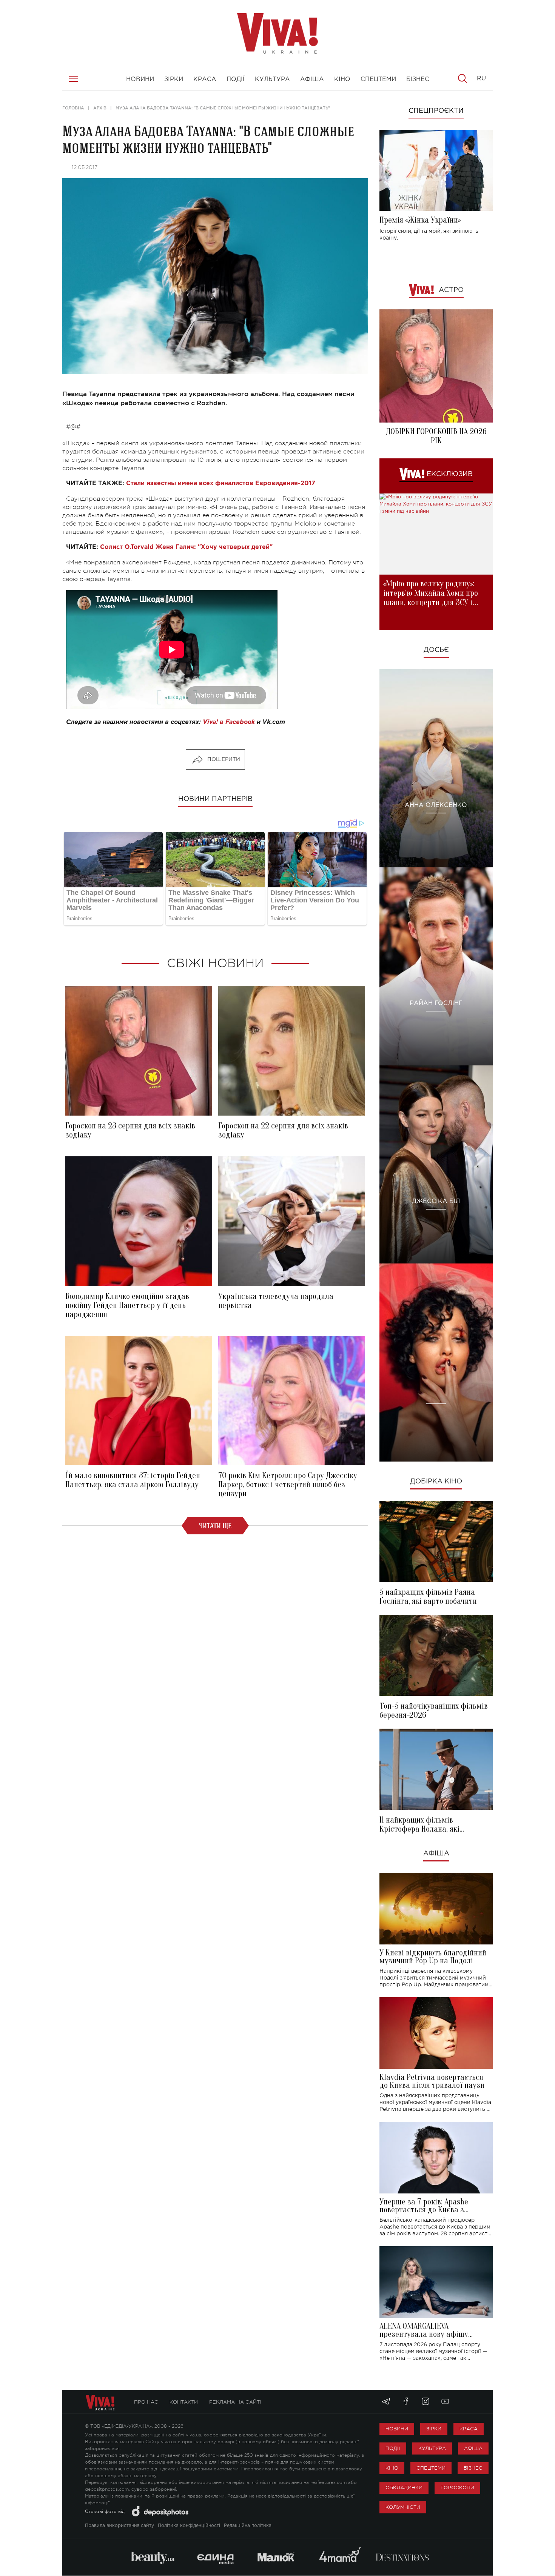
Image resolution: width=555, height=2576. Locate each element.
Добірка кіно (436, 1482)
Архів (100, 108)
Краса (469, 2429)
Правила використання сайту (119, 2526)
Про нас (146, 2402)
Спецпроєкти (436, 111)
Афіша (436, 1854)
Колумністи (403, 2507)
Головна (73, 108)
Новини (397, 2429)
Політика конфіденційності (189, 2526)
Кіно (392, 2468)
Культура (432, 2448)
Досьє (436, 650)
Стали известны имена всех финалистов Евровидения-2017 (221, 483)
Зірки (434, 2429)
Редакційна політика (248, 2526)
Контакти (184, 2402)
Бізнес (473, 2468)
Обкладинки (404, 2488)
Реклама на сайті (235, 2402)
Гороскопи (457, 2488)
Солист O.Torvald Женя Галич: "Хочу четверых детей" (186, 547)
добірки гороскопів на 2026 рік (436, 436)
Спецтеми (431, 2468)
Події (393, 2448)
